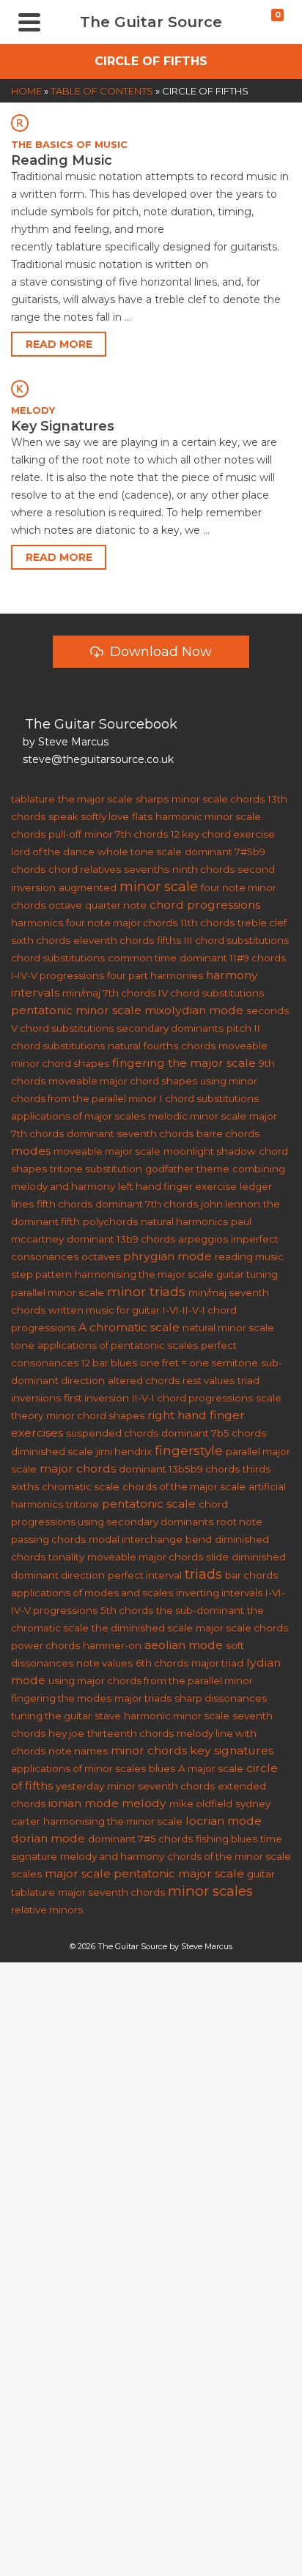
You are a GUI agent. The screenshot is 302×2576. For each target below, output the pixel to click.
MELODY (33, 410)
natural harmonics (184, 1221)
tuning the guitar (51, 1716)
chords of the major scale (184, 1486)
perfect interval (145, 1575)
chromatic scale (81, 1486)
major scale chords (242, 1628)
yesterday (80, 1786)
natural (124, 1046)
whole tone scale (140, 852)
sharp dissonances (221, 1698)
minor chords (149, 1750)
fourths (161, 1046)
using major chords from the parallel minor (151, 1680)
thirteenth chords (130, 1733)
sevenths (147, 869)
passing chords (48, 1539)
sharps (152, 799)
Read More (59, 344)
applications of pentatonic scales (118, 1345)
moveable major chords (145, 1557)
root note (239, 1522)
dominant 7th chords (147, 1204)
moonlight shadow (210, 1151)
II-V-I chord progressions (192, 1398)
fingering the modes (61, 1698)
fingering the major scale (184, 1063)
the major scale (95, 799)
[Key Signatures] (151, 388)
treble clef (262, 923)
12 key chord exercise (223, 834)
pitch (239, 1028)
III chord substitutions (236, 940)
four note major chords (122, 923)
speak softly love (89, 816)
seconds (268, 1010)
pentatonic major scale (179, 1873)
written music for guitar (104, 1310)
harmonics (37, 923)
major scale (78, 1873)
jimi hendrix (124, 1451)
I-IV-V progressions (58, 975)
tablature (33, 799)
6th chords (162, 1663)
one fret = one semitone (199, 1363)
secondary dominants (170, 1028)
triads (203, 1574)
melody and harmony (112, 1856)
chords (198, 1046)
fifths (169, 940)
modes (31, 1151)
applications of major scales (78, 1116)
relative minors (47, 1910)
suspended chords (112, 1433)
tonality (66, 1557)
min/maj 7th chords (109, 993)
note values (104, 1663)
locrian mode (224, 1821)
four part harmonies (155, 975)
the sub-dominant (200, 1610)
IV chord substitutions (211, 993)
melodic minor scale (197, 1116)
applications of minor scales (78, 1768)
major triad (217, 1663)
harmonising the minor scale (113, 1821)
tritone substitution (96, 1169)
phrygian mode (167, 1256)
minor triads (146, 1291)
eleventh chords (114, 940)
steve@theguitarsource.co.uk (98, 759)
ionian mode (84, 1803)
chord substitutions (58, 958)
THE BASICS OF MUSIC (69, 144)
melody (144, 1803)
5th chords (127, 1610)
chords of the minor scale (229, 1856)
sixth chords (41, 940)
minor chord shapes (95, 1415)
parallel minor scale (58, 1292)
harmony (232, 975)
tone (23, 1345)
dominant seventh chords (130, 1133)
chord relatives (85, 869)
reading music (249, 1257)
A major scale (211, 1768)
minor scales (210, 1891)
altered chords (144, 1380)
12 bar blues (109, 1363)
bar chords (251, 1575)
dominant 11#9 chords (233, 958)
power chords (45, 1645)
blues (162, 1768)
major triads (143, 1698)
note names (78, 1751)
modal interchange (136, 1539)
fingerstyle (189, 1450)
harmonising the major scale (144, 1274)
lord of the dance (53, 852)
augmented (88, 887)
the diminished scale (142, 1628)
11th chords (207, 923)
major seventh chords (111, 1892)
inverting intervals (219, 1593)
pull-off (65, 834)
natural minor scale (228, 1328)
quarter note (116, 905)
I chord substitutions (209, 1098)
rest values (209, 1380)
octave (65, 905)
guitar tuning (247, 1274)
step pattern (41, 1274)
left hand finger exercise (177, 1186)
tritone (82, 1504)
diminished (259, 1557)
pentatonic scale (149, 1504)
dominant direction (58, 1575)
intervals (35, 993)
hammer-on (112, 1645)
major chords (78, 1468)
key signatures (232, 1750)
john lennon (231, 1204)
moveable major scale (107, 1151)
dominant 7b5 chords (214, 1433)
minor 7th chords (126, 834)
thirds (257, 1469)
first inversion (96, 1398)
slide (217, 1557)
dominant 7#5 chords (140, 1839)
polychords (110, 1221)
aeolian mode (184, 1645)
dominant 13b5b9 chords (179, 1469)
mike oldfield (201, 1803)
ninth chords (203, 869)
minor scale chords (218, 799)
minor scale (159, 886)
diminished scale (52, 1451)
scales (26, 1874)
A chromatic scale (129, 1327)
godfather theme (187, 1169)
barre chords (228, 1133)
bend (199, 1539)
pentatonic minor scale (76, 1010)
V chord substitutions (62, 1028)
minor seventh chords (161, 1786)
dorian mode (48, 1838)
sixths (25, 1486)
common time (142, 958)
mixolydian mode (194, 1010)
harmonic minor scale (177, 1716)
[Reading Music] (151, 123)
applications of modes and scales (92, 1593)
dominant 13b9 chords (121, 1239)
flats (142, 816)
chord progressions (205, 905)
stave (108, 1716)
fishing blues (226, 1839)
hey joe (66, 1733)
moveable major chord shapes (123, 1081)
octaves (101, 1257)
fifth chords (65, 1204)
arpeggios (203, 1239)
